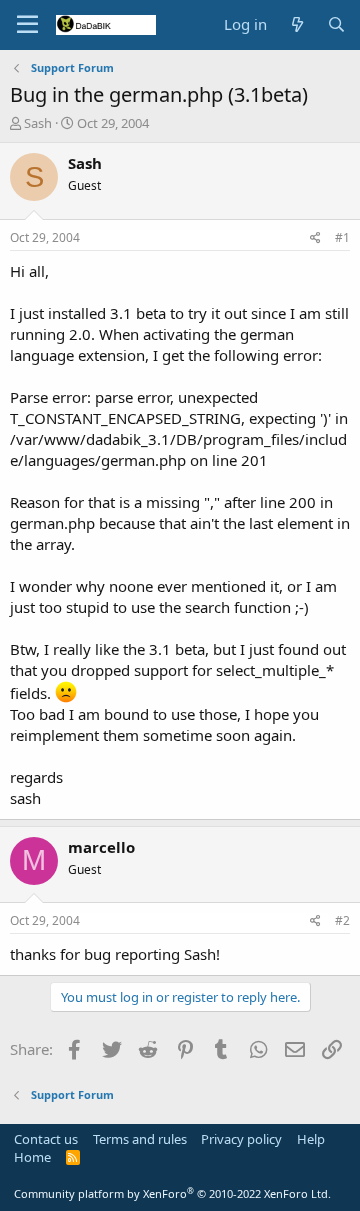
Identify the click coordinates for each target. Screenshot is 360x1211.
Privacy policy (241, 1139)
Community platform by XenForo (172, 1193)
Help (311, 1139)
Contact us (46, 1139)
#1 (342, 237)
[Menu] (27, 25)
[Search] (336, 24)
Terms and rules (140, 1139)
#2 (342, 920)
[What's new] (296, 24)
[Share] (315, 238)
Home (32, 1157)
